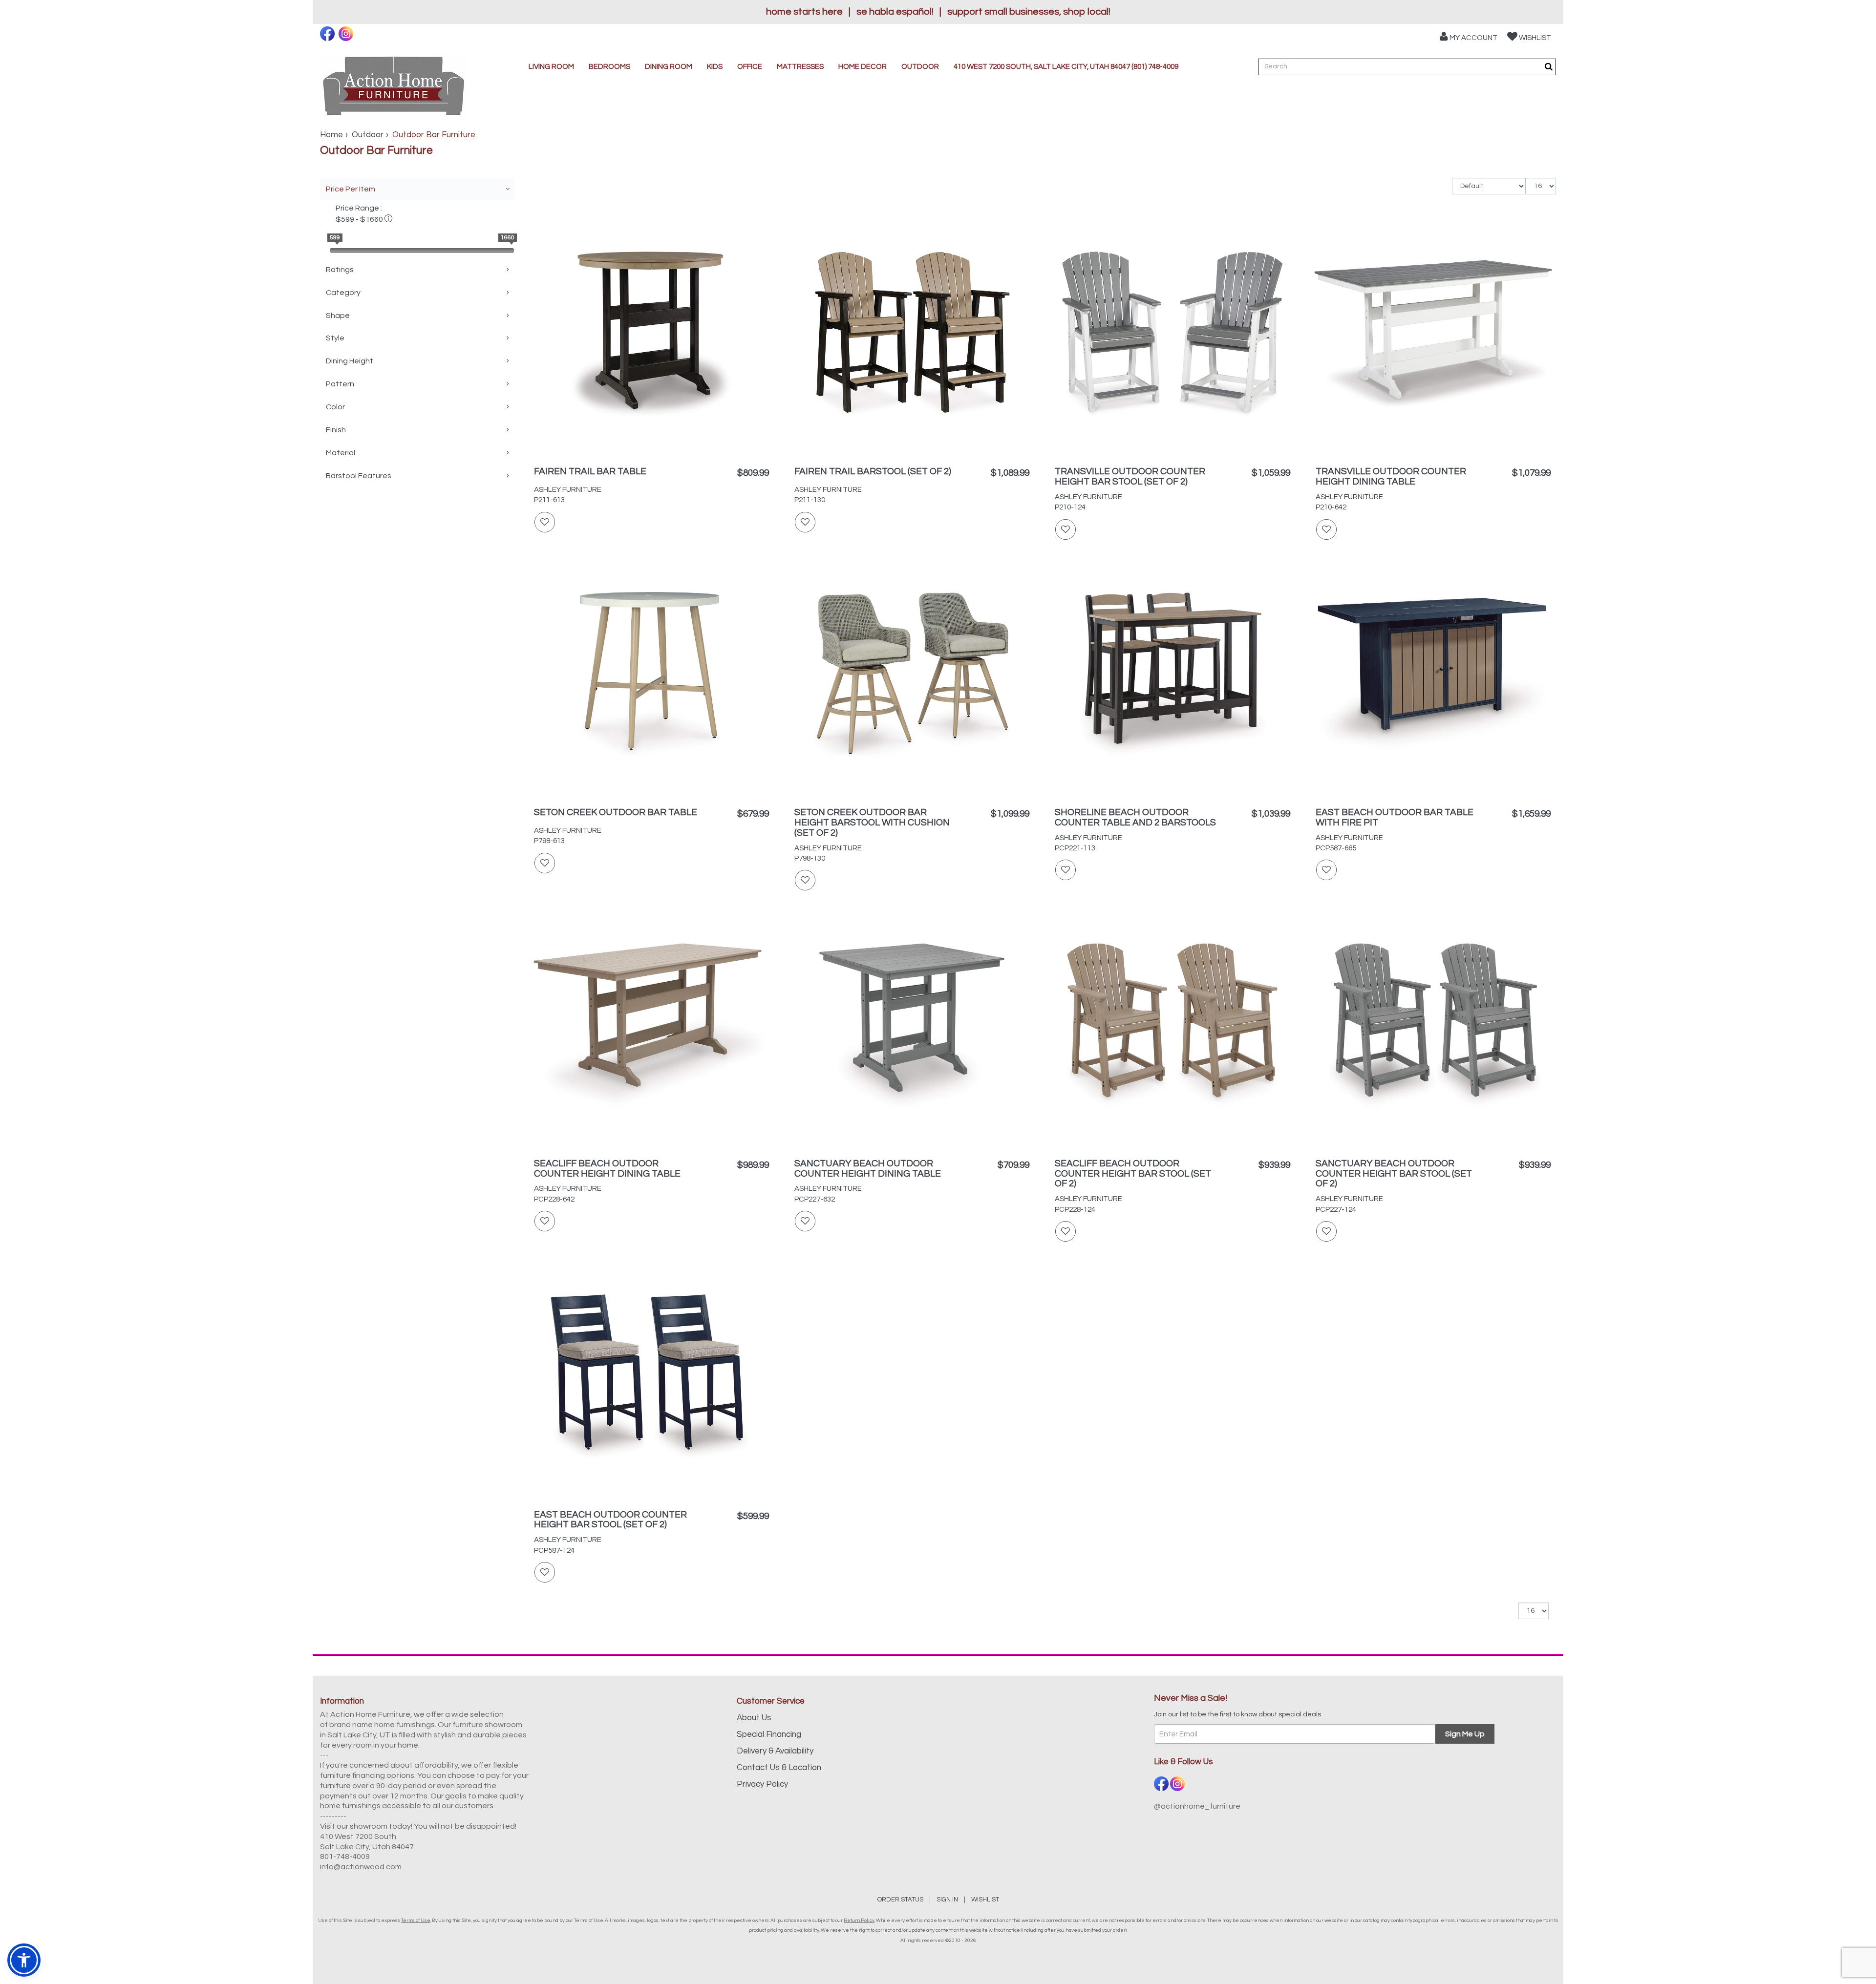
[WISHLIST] (545, 522)
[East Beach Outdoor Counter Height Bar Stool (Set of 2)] (651, 1377)
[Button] (1549, 67)
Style (335, 338)
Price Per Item (351, 189)
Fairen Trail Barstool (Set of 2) (873, 471)
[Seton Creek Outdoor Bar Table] (651, 675)
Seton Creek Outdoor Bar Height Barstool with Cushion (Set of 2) (872, 823)
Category (343, 293)
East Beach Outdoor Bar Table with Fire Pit (1395, 817)
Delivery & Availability (775, 1751)
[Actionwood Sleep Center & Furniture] (394, 87)
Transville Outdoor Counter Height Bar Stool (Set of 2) (1130, 476)
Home (331, 135)
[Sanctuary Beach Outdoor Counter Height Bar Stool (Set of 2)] (1433, 1026)
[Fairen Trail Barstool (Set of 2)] (912, 334)
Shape (338, 316)
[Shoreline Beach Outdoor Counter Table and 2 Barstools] (1172, 675)
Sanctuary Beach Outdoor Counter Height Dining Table (868, 1169)
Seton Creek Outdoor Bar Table (616, 812)
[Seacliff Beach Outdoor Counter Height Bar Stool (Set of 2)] (1172, 1026)
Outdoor (920, 67)
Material (341, 453)
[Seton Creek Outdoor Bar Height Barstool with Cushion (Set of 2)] (912, 675)
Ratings (340, 270)
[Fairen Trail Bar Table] (651, 334)
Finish (336, 430)
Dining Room (669, 67)
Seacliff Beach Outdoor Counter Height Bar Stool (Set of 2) (1133, 1174)
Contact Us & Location (779, 1768)
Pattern (340, 384)
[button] (1469, 36)
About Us (754, 1718)
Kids (715, 67)
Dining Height (350, 361)
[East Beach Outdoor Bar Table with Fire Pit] (1433, 675)
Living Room (551, 67)
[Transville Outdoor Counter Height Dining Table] (1433, 334)
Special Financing (769, 1734)
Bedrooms (609, 67)
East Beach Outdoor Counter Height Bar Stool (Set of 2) (610, 1520)
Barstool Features (359, 476)
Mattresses (800, 67)
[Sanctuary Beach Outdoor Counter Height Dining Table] (912, 1026)
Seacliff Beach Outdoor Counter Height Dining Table (607, 1169)
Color (335, 407)
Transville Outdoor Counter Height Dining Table (1391, 476)
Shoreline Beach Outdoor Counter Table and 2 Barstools (1135, 817)
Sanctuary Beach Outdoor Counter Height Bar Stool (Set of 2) (1394, 1174)
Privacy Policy (762, 1784)
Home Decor (863, 67)
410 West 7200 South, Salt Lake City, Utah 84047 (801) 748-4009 (1066, 67)
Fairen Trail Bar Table (590, 471)
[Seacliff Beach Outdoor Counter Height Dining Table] (651, 1026)
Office (750, 67)
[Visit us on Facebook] (329, 34)
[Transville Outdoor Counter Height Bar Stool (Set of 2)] (1172, 334)
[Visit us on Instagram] (347, 34)
